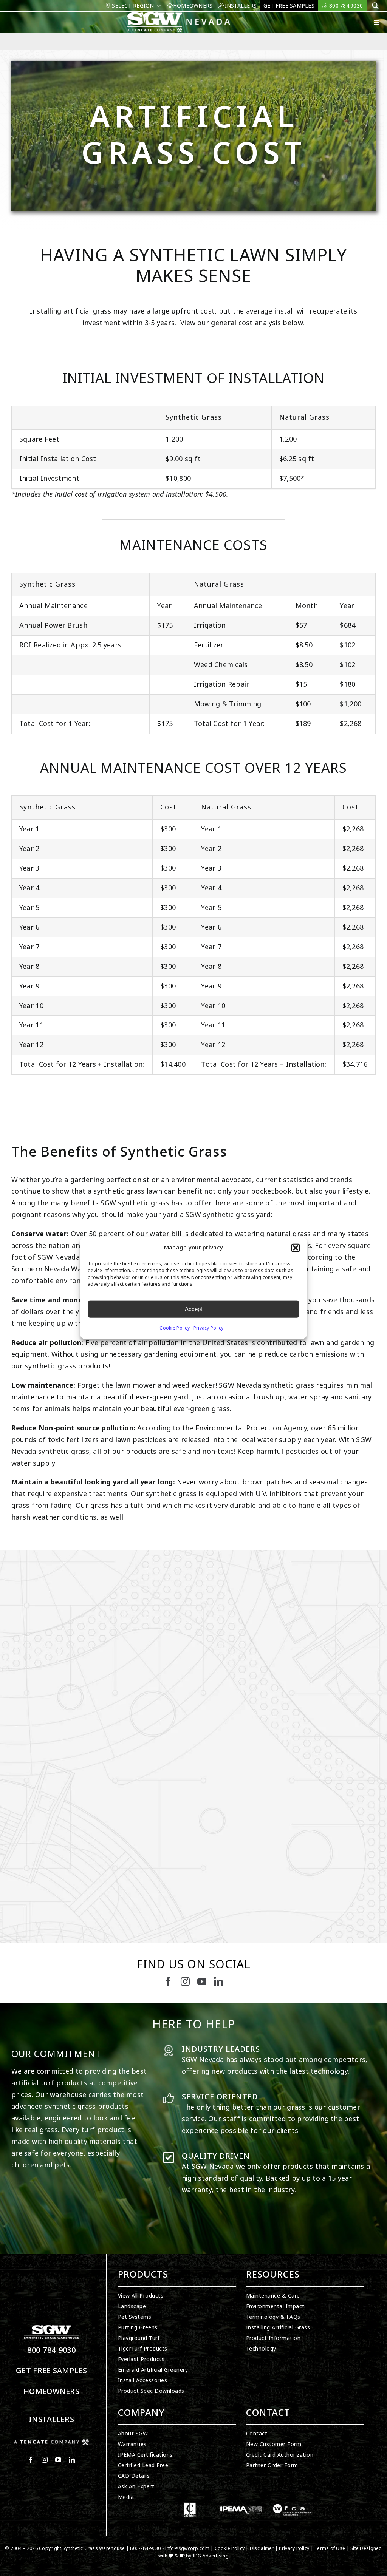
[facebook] (168, 1981)
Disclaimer (262, 2548)
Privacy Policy (209, 1328)
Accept (193, 1309)
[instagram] (185, 1981)
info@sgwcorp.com (187, 2548)
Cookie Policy (175, 1328)
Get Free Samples (51, 2371)
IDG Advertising (211, 2556)
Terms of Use (330, 2548)
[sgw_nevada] (183, 15)
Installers (51, 2419)
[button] (296, 1248)
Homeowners (51, 2391)
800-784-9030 (51, 2350)
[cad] (190, 2506)
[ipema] (241, 2506)
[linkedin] (218, 1981)
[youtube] (202, 1981)
